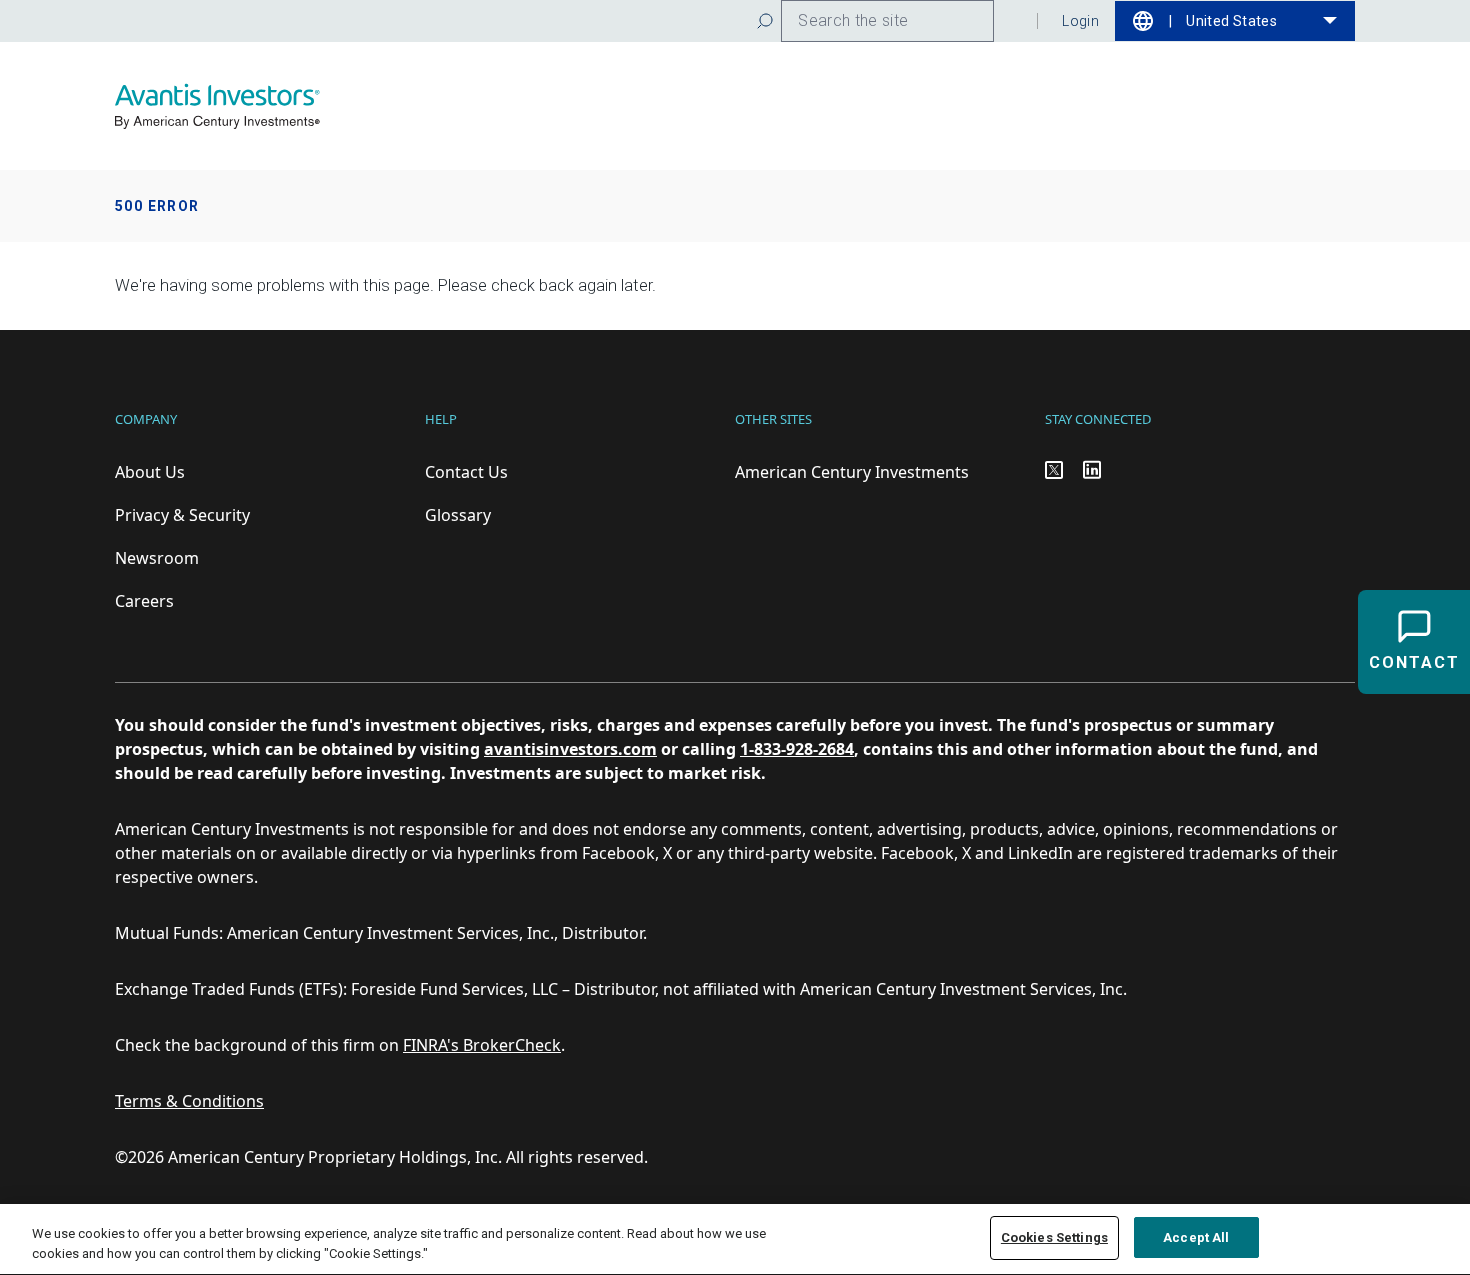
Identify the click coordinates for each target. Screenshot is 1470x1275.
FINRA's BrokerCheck (482, 1045)
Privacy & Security (182, 515)
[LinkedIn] (1092, 469)
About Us (150, 472)
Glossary (458, 515)
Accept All (1196, 1237)
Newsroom (157, 558)
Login (1080, 21)
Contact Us (466, 472)
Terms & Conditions (189, 1101)
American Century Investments (852, 472)
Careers (144, 601)
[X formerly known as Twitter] (1054, 470)
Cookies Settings (1054, 1237)
